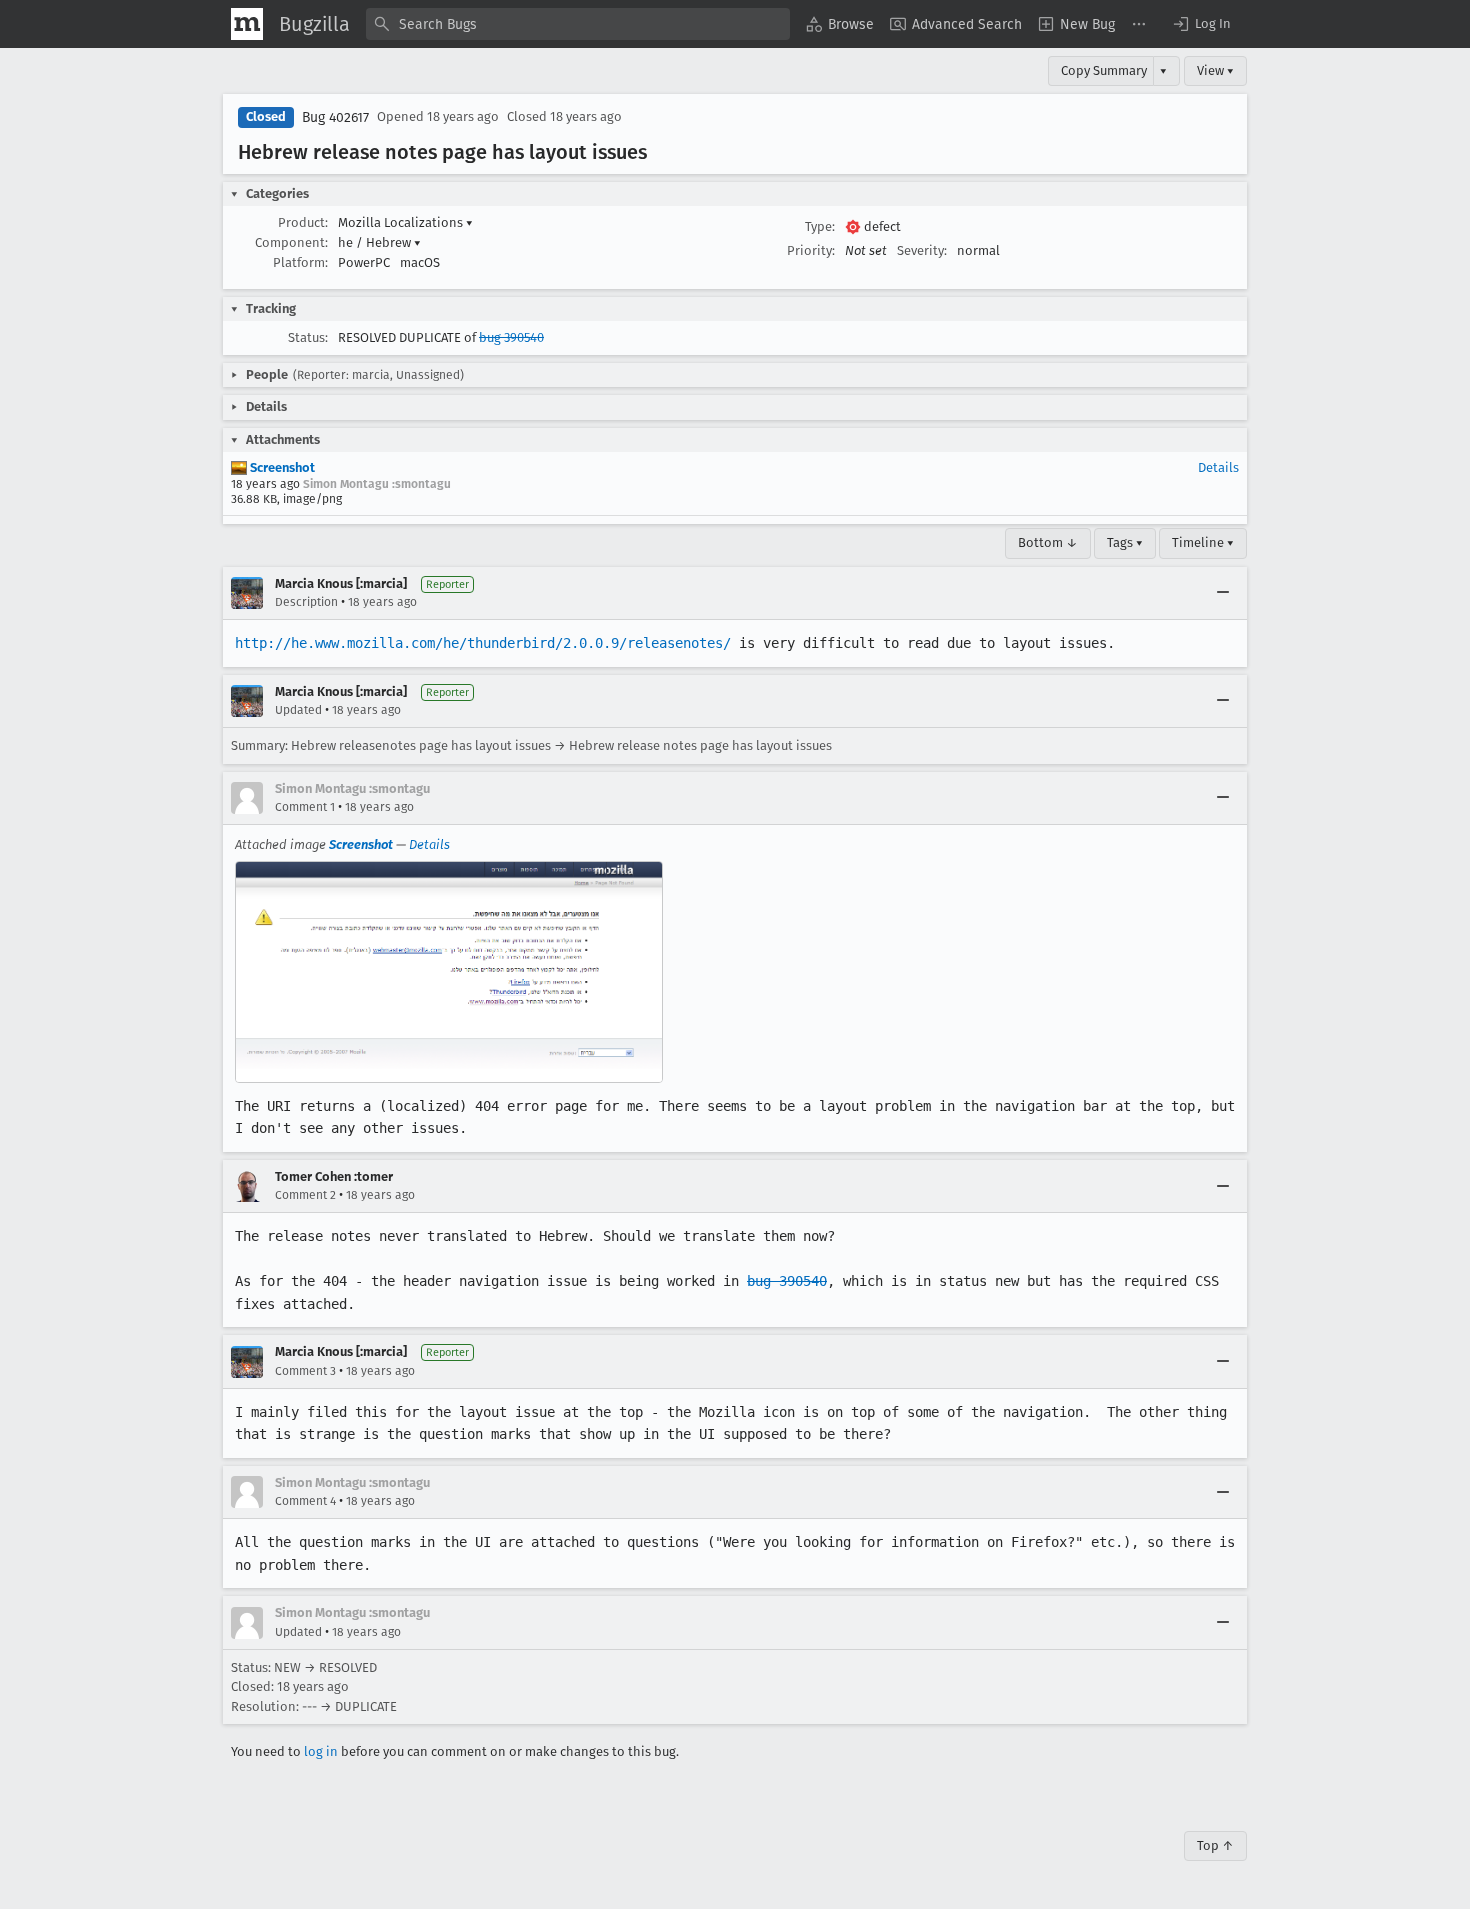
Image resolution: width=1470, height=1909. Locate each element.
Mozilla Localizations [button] (405, 222)
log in (321, 1751)
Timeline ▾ (1203, 542)
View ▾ (1215, 70)
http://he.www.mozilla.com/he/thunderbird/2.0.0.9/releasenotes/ (483, 643)
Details (1218, 467)
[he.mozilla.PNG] (449, 972)
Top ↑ (1215, 1845)
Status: (308, 337)
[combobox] (578, 24)
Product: (303, 222)
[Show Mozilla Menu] (247, 24)
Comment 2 (305, 1195)
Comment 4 (305, 1501)
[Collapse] (1223, 593)
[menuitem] (840, 24)
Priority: (811, 250)
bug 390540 (511, 337)
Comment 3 (305, 1371)
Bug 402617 (335, 117)
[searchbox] (578, 24)
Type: (820, 226)
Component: (291, 242)
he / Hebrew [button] (379, 242)
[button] (1201, 24)
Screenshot (281, 467)
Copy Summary (1104, 70)
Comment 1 (305, 807)
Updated (298, 710)
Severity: (922, 250)
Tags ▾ (1125, 542)
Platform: (300, 262)
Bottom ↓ (1048, 542)
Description (306, 602)
